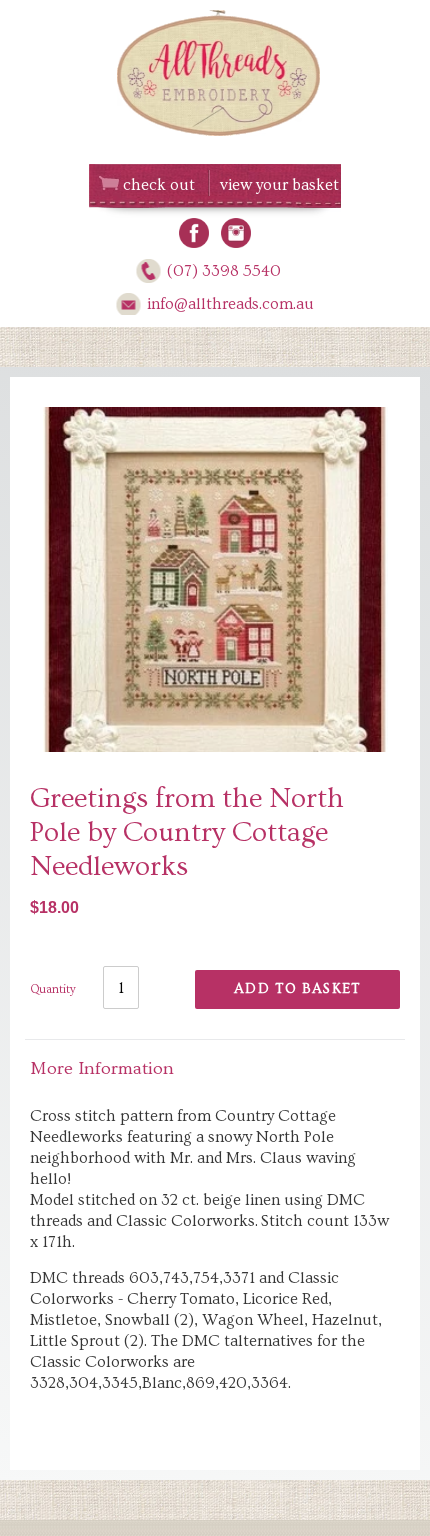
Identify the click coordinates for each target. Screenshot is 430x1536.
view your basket (279, 185)
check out (159, 185)
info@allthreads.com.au (230, 304)
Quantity (53, 989)
